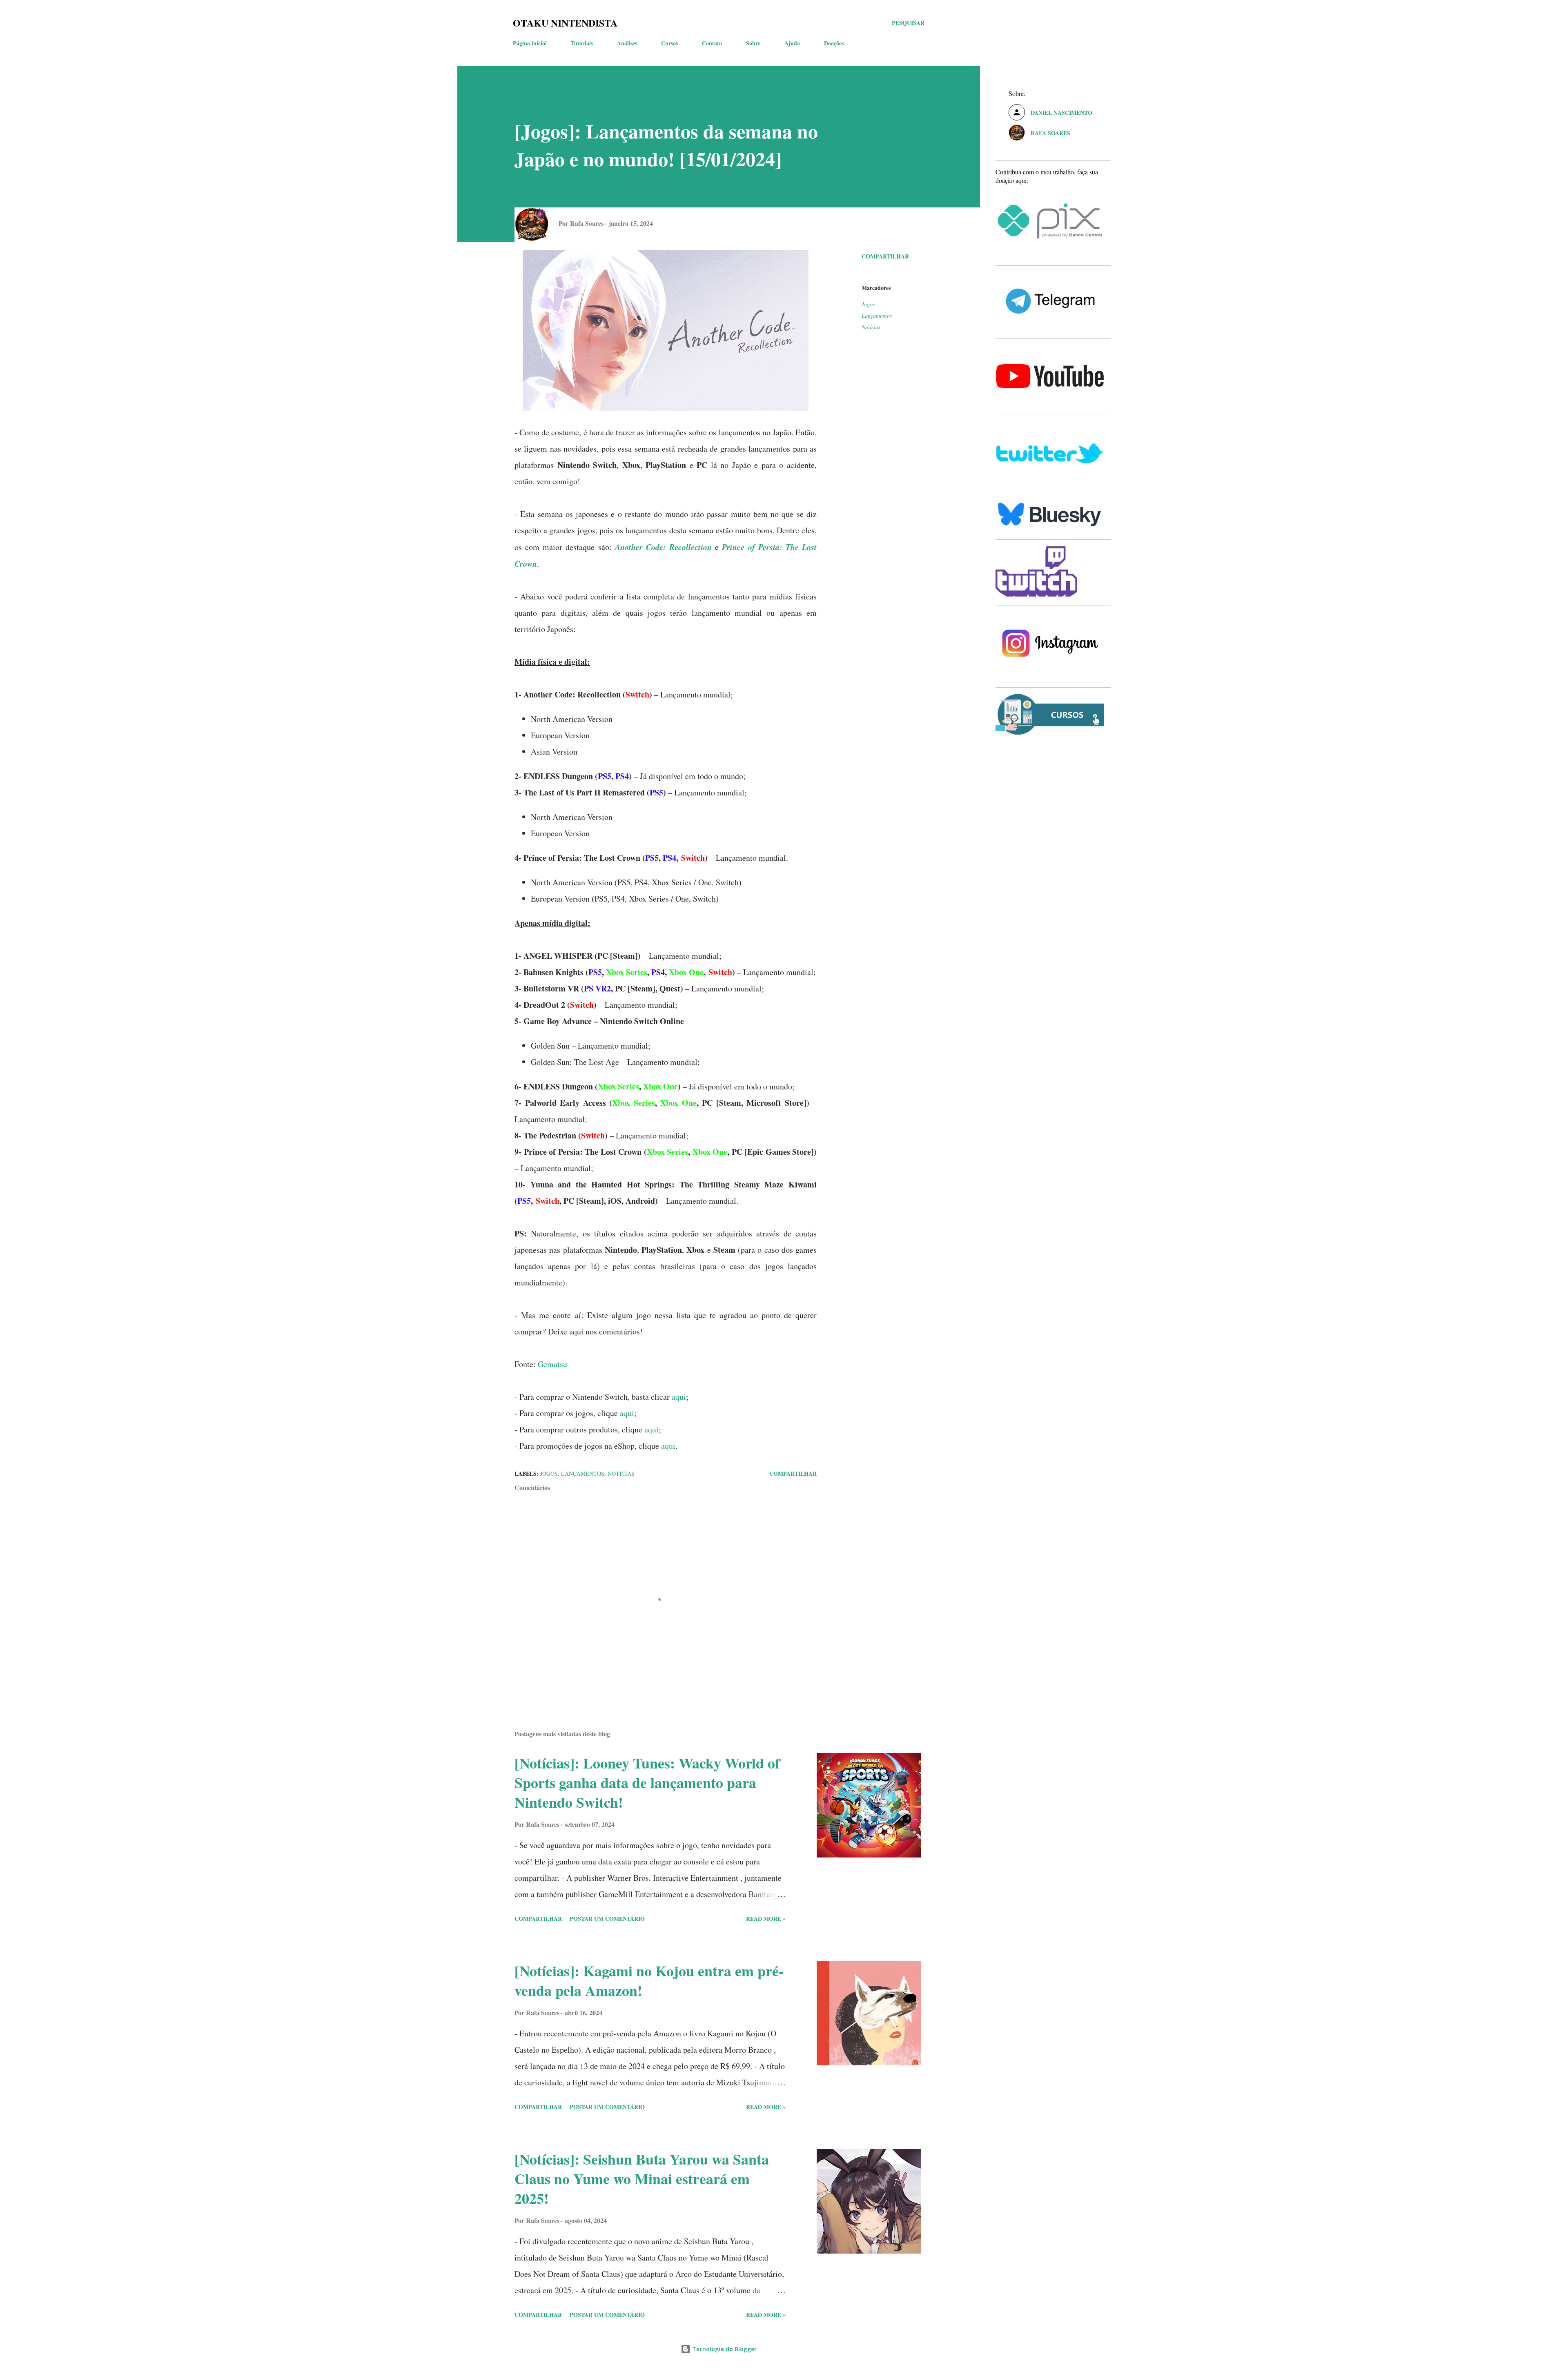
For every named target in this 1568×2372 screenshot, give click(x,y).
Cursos (669, 43)
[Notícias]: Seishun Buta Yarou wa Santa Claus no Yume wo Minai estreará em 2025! (642, 2178)
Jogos (868, 304)
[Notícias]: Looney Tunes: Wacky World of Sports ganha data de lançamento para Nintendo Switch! (647, 1782)
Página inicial (530, 43)
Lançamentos (877, 315)
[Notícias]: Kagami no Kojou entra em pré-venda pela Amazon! (649, 1980)
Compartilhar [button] (885, 256)
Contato (712, 43)
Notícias (871, 327)
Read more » (766, 1919)
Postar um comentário (607, 1919)
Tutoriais (582, 43)
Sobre (753, 43)
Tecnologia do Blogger (724, 2349)
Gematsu (552, 1364)
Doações (834, 43)
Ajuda (792, 43)
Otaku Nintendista (565, 23)
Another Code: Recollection (663, 547)
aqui (679, 1397)
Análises (627, 43)
